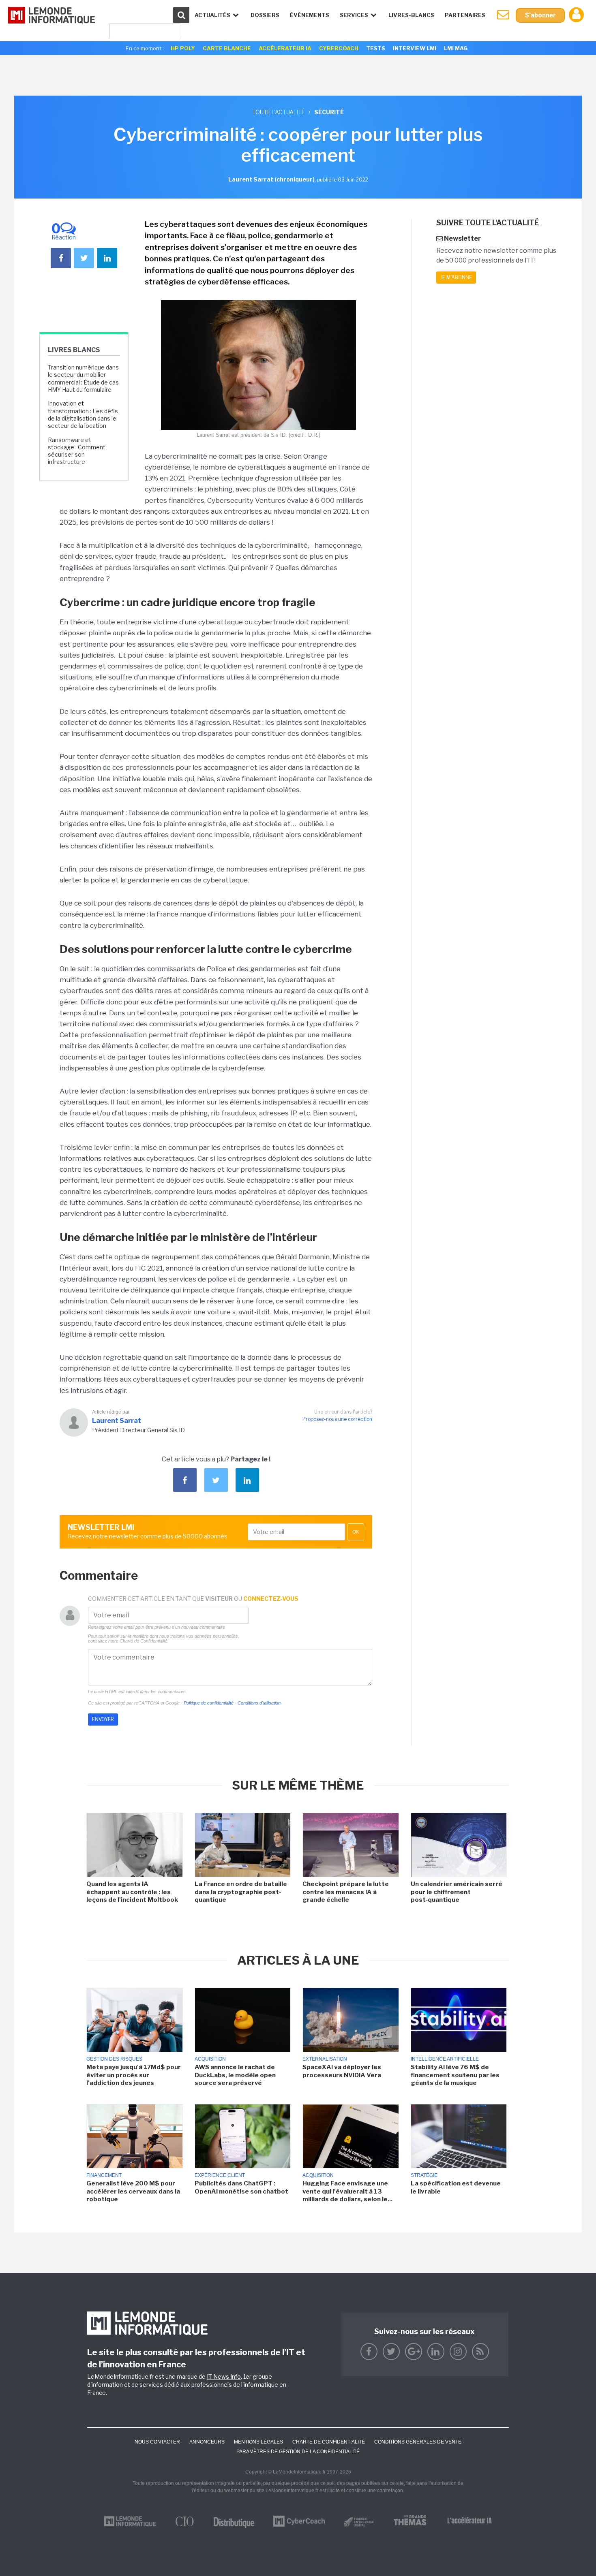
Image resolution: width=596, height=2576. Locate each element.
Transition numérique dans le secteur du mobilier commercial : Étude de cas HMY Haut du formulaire (83, 378)
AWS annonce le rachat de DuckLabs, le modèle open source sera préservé (235, 2075)
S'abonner (540, 15)
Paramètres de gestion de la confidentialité (298, 2452)
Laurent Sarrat (117, 1421)
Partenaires (465, 15)
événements (310, 15)
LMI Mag (456, 48)
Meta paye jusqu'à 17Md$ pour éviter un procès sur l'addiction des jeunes (134, 2075)
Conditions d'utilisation (259, 1703)
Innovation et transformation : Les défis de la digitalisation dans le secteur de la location (83, 414)
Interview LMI (415, 48)
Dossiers (265, 15)
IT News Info (224, 2376)
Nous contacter (157, 2442)
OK (356, 1532)
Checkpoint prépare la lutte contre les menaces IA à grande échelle (346, 1892)
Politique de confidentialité (209, 1703)
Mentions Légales (258, 2442)
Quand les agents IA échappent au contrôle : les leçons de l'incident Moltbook (132, 1892)
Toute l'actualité (279, 112)
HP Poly (183, 48)
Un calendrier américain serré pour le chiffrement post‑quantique (457, 1892)
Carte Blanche (227, 48)
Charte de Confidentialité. (144, 1641)
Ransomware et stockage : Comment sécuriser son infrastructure (77, 451)
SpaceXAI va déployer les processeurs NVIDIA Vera (342, 2071)
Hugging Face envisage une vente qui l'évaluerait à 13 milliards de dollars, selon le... (347, 2191)
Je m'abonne (456, 277)
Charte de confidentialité (329, 2442)
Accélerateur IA (285, 48)
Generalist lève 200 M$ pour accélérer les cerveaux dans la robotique (133, 2191)
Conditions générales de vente (418, 2442)
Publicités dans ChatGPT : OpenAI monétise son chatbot (241, 2187)
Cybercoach (339, 48)
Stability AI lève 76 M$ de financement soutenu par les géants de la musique (455, 2075)
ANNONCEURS (207, 2442)
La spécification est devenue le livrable (456, 2187)
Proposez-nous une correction (337, 1419)
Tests (376, 48)
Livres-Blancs (411, 15)
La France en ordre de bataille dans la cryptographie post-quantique (241, 1892)
